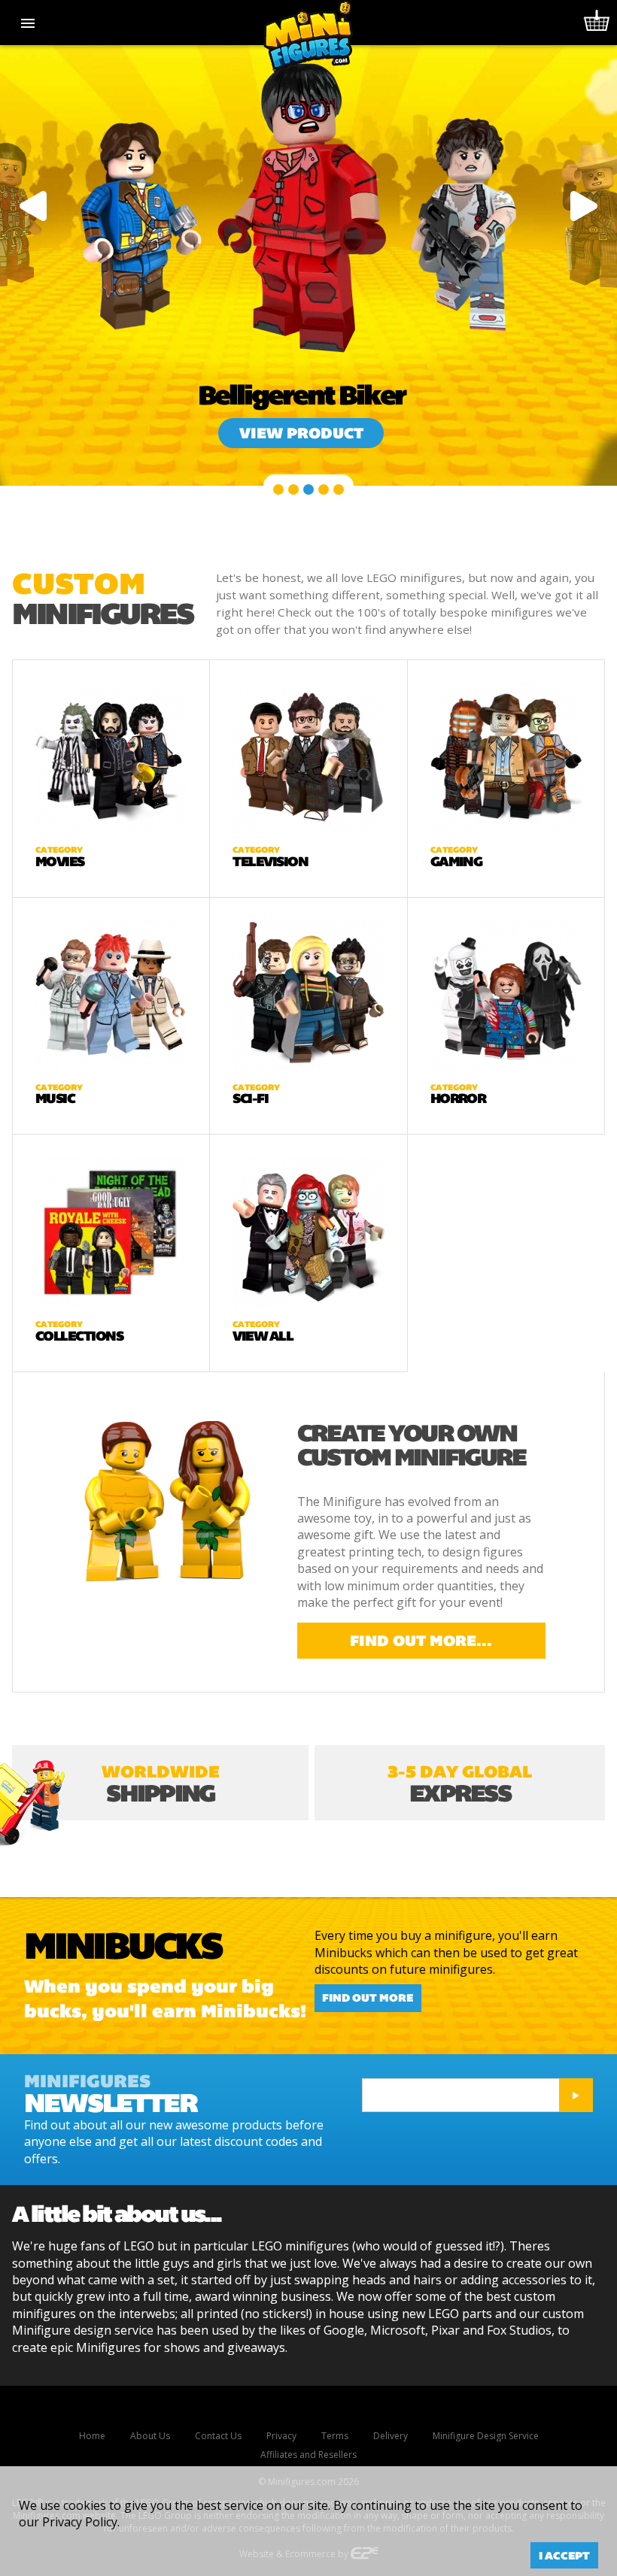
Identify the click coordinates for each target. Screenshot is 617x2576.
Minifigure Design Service (486, 2436)
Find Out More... (421, 1641)
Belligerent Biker (301, 395)
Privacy (281, 2436)
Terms (335, 2436)
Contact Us (218, 2436)
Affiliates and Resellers (308, 2455)
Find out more (368, 1999)
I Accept (564, 2556)
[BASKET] (594, 23)
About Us (150, 2436)
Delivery (391, 2436)
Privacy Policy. (81, 2522)
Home (92, 2436)
